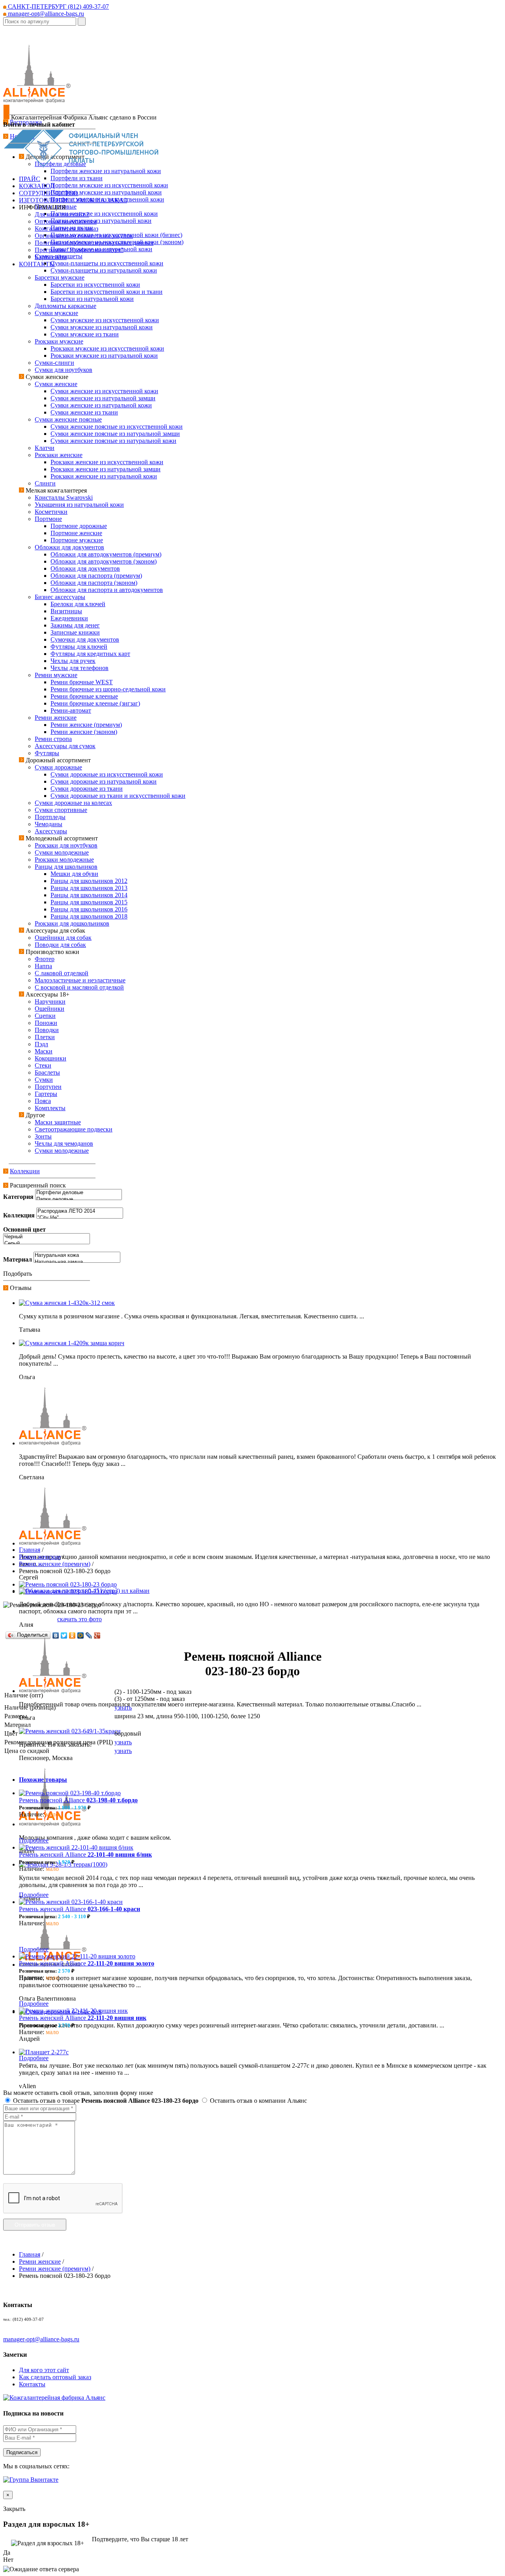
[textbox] (40, 21)
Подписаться (22, 2452)
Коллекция (19, 1215)
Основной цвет (24, 1229)
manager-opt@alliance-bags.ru (45, 14)
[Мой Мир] (81, 1635)
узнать (123, 1707)
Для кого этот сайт (44, 2370)
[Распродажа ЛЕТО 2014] (80, 1211)
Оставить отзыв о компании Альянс (258, 2101)
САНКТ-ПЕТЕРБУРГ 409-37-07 (58, 7)
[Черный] (47, 1237)
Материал (18, 1259)
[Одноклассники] (72, 1635)
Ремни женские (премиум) (55, 1564)
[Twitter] (64, 1635)
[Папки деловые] (79, 1199)
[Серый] (47, 1244)
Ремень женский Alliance (85, 1855)
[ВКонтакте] (56, 1635)
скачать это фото (79, 1619)
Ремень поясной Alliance (78, 1800)
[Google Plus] (97, 1635)
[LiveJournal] (89, 1635)
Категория (18, 1197)
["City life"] (80, 1218)
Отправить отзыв (35, 2225)
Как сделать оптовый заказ (55, 2377)
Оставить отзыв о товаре (105, 2101)
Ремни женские (40, 1557)
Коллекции (25, 1171)
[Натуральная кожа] (77, 1255)
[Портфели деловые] (79, 1193)
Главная (30, 1550)
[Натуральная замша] (77, 1262)
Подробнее (34, 1840)
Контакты (32, 2384)
